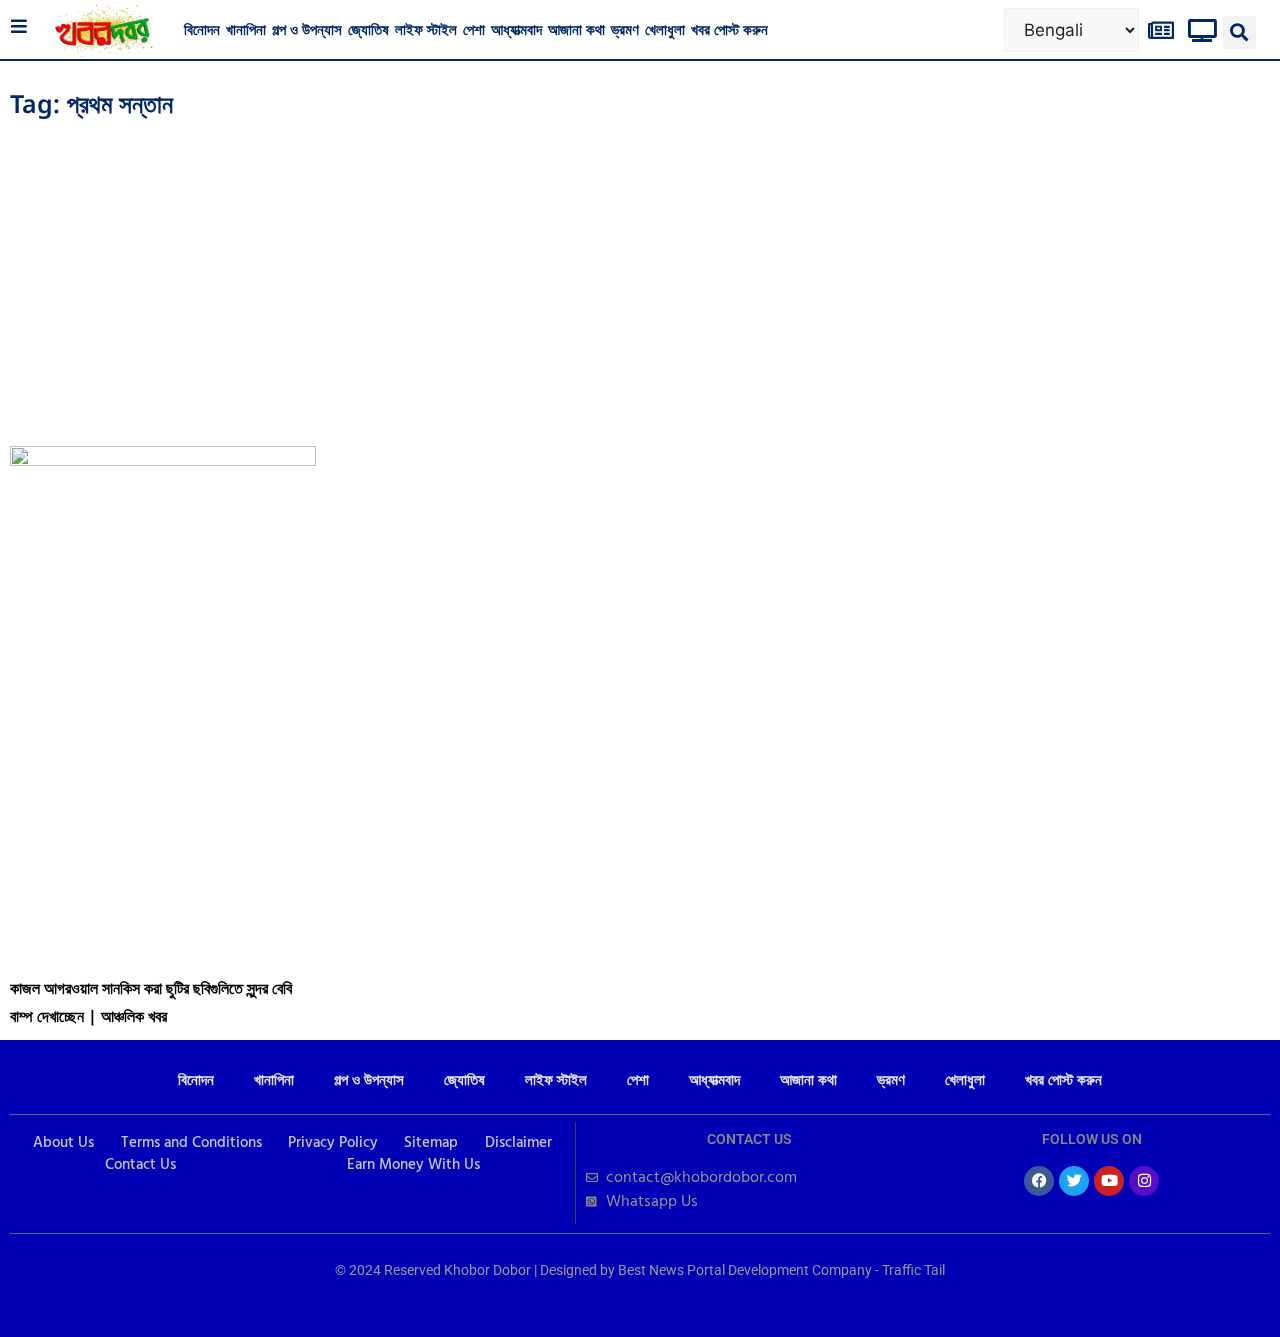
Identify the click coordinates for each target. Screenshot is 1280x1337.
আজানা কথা (576, 29)
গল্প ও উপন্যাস (307, 29)
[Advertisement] (640, 276)
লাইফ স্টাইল (426, 29)
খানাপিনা (246, 29)
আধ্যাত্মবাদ (516, 29)
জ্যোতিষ (368, 29)
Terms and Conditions (191, 1143)
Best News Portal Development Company (745, 1270)
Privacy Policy (333, 1143)
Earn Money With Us (413, 1165)
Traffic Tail (913, 1270)
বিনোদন (202, 29)
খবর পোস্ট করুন (729, 29)
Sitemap (431, 1143)
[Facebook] (1039, 1181)
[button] (1239, 32)
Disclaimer (518, 1143)
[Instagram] (1144, 1181)
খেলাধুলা (665, 29)
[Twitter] (1074, 1181)
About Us (63, 1143)
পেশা (474, 29)
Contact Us (140, 1165)
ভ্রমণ (625, 29)
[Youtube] (1109, 1181)
